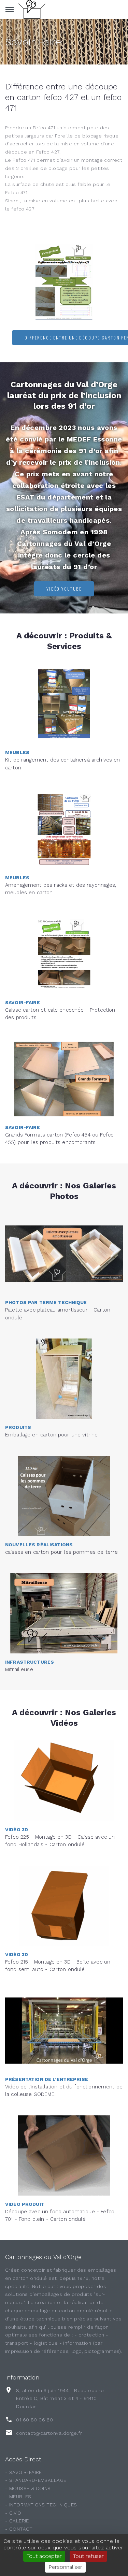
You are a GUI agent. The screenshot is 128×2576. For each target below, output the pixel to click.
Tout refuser (88, 2556)
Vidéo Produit (25, 2204)
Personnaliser (65, 2567)
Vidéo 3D (17, 1829)
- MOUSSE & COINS (28, 2488)
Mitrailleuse (19, 1669)
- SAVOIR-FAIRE (24, 2472)
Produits (18, 1427)
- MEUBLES (18, 2497)
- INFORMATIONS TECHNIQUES (41, 2505)
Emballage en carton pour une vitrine (51, 1435)
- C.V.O (13, 2513)
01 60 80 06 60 (34, 2420)
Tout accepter (44, 2556)
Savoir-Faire (33, 42)
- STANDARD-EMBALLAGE (36, 2480)
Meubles (17, 752)
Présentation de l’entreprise (47, 2079)
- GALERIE (17, 2521)
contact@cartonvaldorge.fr (49, 2433)
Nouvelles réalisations (39, 1545)
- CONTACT (19, 2529)
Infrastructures (30, 1662)
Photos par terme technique (46, 1302)
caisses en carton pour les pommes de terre (61, 1552)
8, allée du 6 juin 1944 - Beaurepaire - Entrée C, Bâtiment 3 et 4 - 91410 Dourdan (62, 2399)
